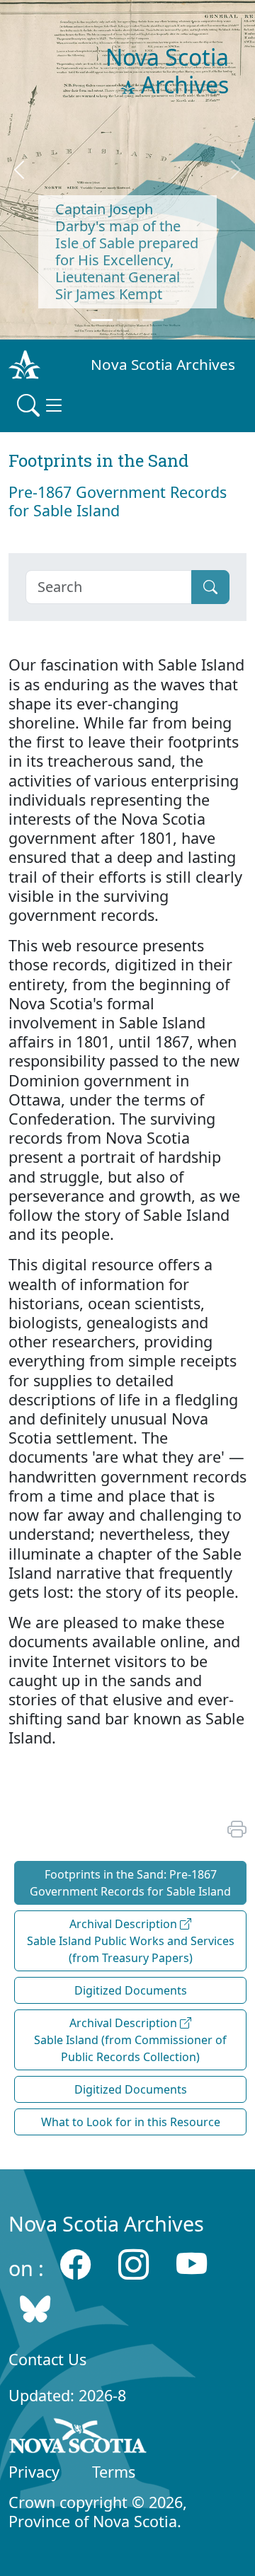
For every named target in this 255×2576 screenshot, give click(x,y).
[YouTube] (192, 2264)
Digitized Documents (131, 1990)
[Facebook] (75, 2264)
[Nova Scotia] (78, 2438)
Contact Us (47, 2359)
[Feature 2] (127, 320)
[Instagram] (134, 2264)
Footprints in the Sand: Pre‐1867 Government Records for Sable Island (130, 1883)
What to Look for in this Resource (131, 2122)
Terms (114, 2472)
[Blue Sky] (35, 2309)
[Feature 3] (153, 320)
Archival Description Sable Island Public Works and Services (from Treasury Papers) (131, 1941)
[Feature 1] (102, 320)
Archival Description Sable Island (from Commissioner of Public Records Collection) (130, 2040)
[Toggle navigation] (41, 405)
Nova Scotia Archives (163, 364)
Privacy (34, 2472)
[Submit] (210, 587)
